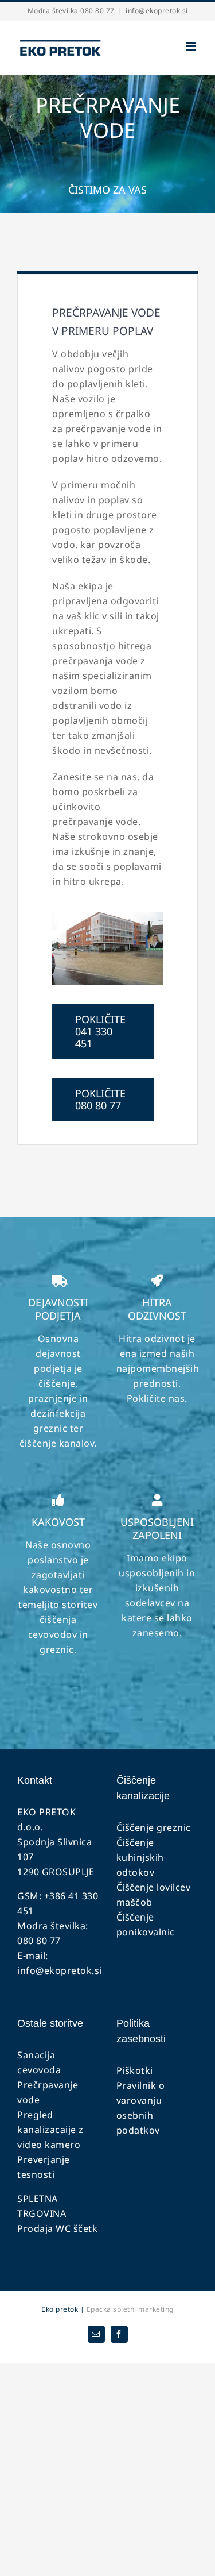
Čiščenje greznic (154, 1827)
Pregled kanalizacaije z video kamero (50, 2130)
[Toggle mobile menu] (192, 46)
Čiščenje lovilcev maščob (154, 1895)
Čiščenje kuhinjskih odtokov (140, 1857)
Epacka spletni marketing (129, 2309)
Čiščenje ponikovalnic (146, 1925)
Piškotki (135, 2070)
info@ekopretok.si (157, 11)
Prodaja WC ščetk (57, 2228)
